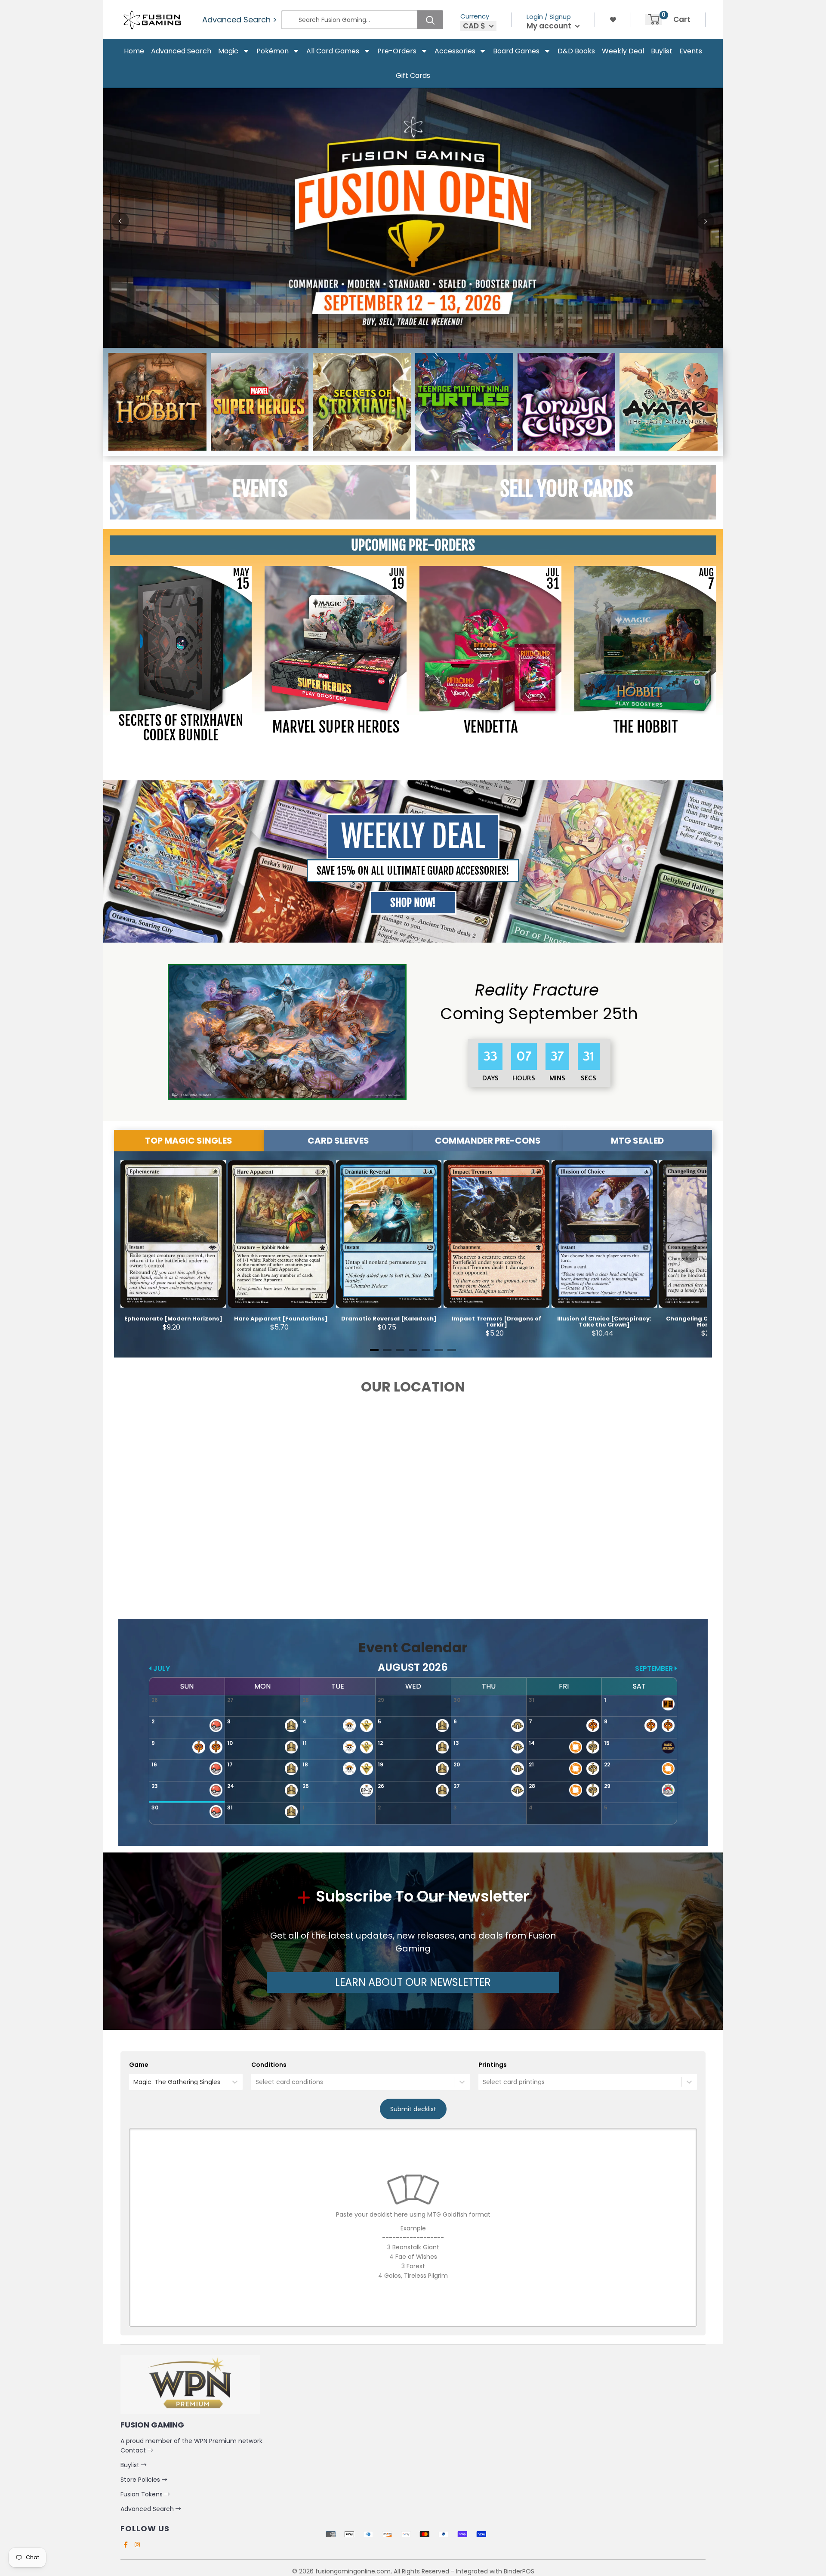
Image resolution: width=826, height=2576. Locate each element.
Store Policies (141, 2480)
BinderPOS (519, 2571)
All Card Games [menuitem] (333, 51)
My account (550, 26)
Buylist (131, 2465)
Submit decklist (413, 2109)
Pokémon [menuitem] (273, 51)
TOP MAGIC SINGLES (189, 1141)
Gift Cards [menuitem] (413, 76)
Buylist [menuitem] (662, 51)
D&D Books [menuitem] (576, 51)
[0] (654, 19)
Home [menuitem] (134, 51)
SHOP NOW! (413, 903)
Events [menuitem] (691, 51)
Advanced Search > (240, 20)
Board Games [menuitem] (516, 51)
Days (490, 1078)
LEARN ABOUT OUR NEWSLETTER (413, 1982)
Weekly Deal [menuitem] (623, 51)
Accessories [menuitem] (455, 51)
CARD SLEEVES (338, 1141)
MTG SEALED (637, 1141)
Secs (589, 1078)
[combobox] (134, 2082)
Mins (556, 1078)
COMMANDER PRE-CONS (488, 1141)
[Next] (706, 221)
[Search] (430, 20)
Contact (134, 2450)
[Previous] (120, 221)
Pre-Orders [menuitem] (397, 51)
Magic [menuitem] (228, 51)
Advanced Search (148, 2509)
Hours (523, 1078)
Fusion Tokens (142, 2494)
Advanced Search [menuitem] (181, 51)
